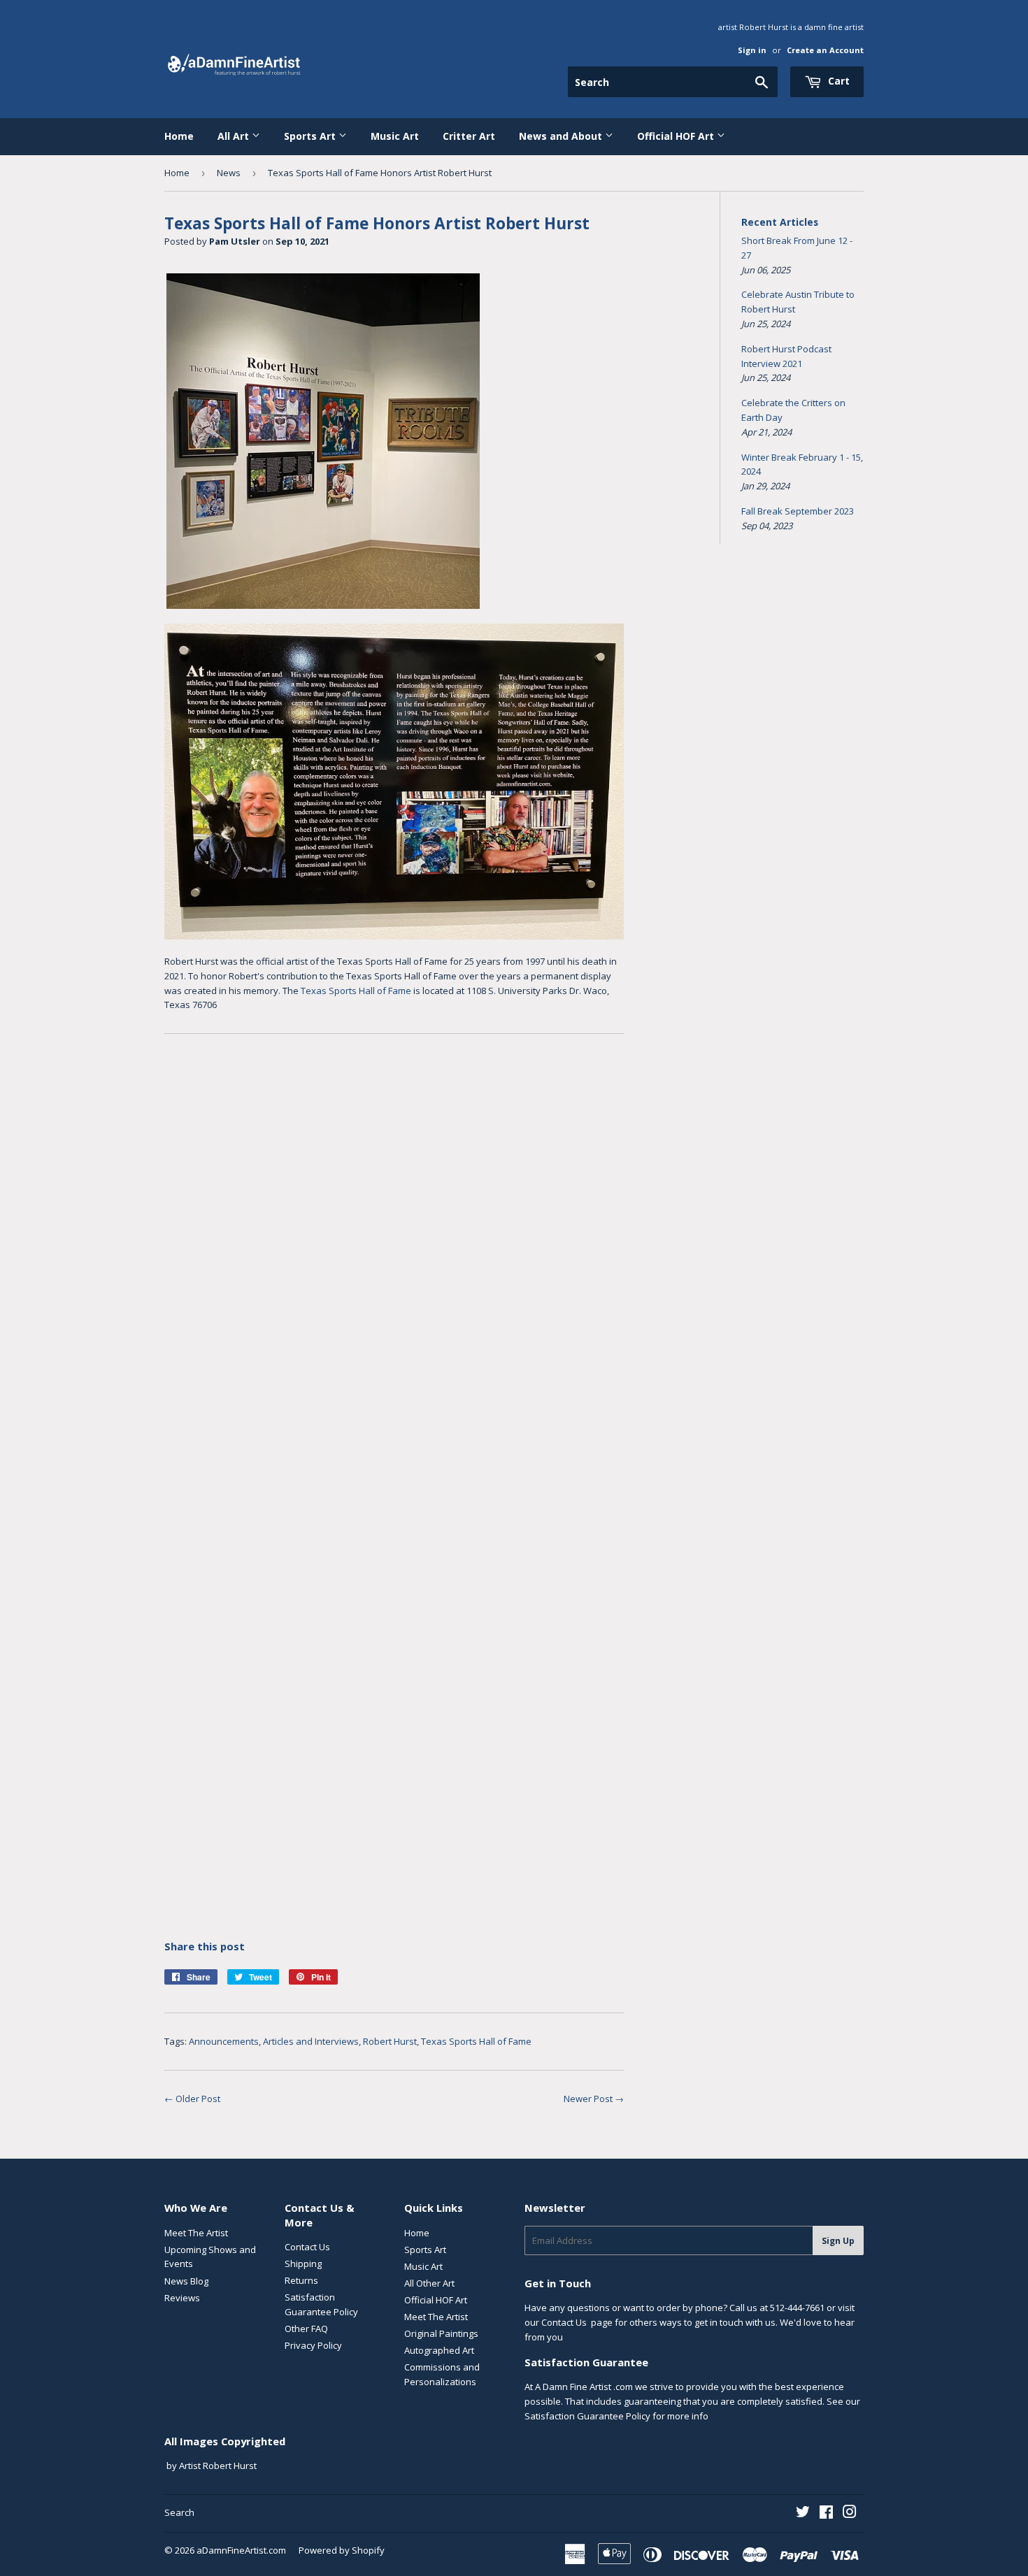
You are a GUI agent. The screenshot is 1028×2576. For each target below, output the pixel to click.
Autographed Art (439, 2350)
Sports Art (311, 136)
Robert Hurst (390, 2041)
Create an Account (825, 50)
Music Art (395, 136)
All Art (235, 136)
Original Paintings (441, 2333)
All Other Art (429, 2283)
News (229, 173)
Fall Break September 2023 (798, 511)
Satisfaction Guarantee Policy (587, 2416)
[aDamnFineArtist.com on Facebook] (826, 2514)
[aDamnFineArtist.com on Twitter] (803, 2514)
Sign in (752, 50)
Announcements (224, 2041)
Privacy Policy (313, 2345)
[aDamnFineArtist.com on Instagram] (850, 2514)
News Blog (186, 2281)
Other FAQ (306, 2329)
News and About (562, 136)
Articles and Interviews (311, 2041)
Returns (301, 2280)
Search (179, 2512)
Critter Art (469, 136)
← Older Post (192, 2099)
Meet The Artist (196, 2233)
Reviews (182, 2298)
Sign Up (838, 2241)
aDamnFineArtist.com (241, 2550)
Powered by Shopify (342, 2550)
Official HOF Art (677, 136)
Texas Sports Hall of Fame (356, 991)
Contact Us (307, 2247)
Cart (837, 81)
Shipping (303, 2264)
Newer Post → (594, 2099)
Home (179, 136)
